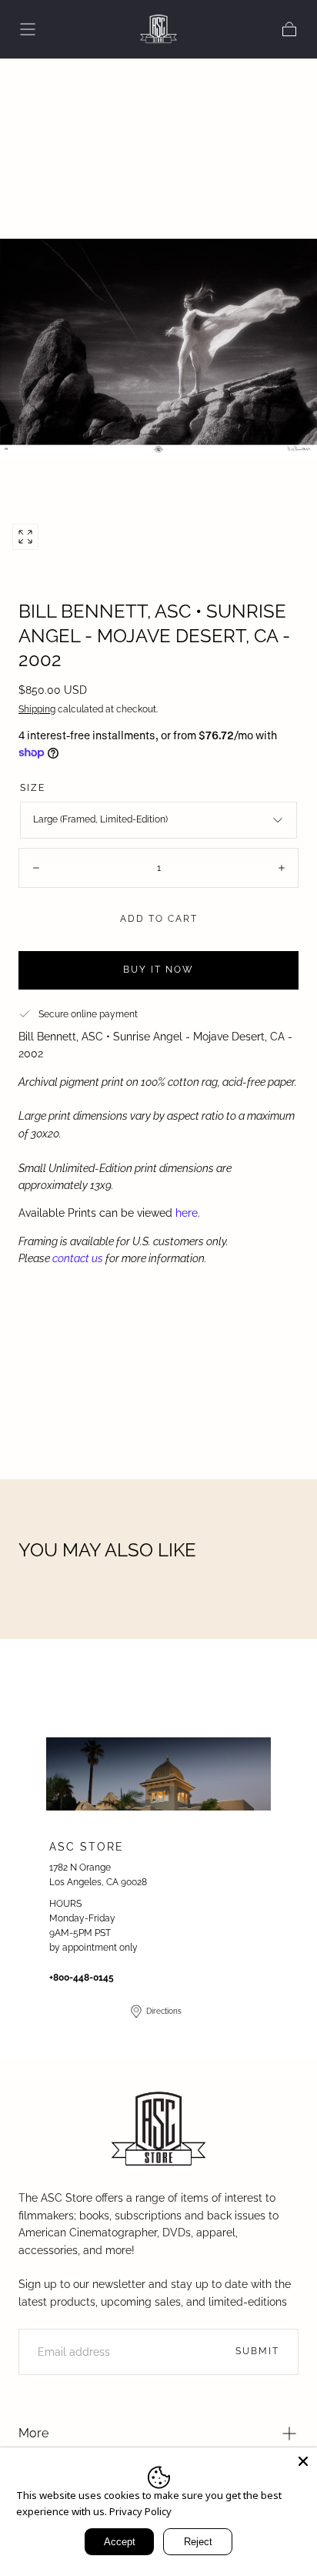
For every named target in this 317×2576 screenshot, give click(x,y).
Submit (257, 2351)
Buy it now (158, 970)
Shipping (37, 709)
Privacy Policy (140, 2511)
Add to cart (159, 919)
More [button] (33, 2433)
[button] (28, 29)
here (187, 1213)
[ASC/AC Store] (158, 2130)
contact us (78, 1258)
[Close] (303, 2461)
